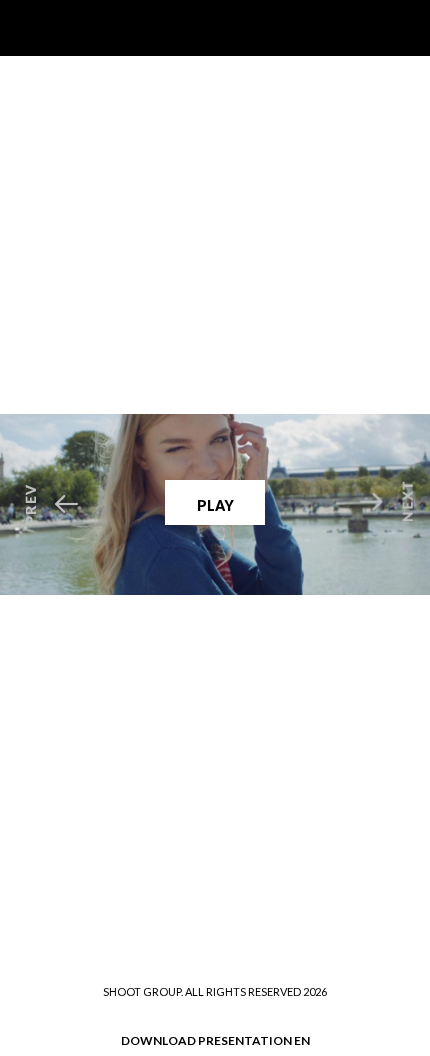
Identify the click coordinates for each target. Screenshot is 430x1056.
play (215, 505)
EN (302, 1040)
